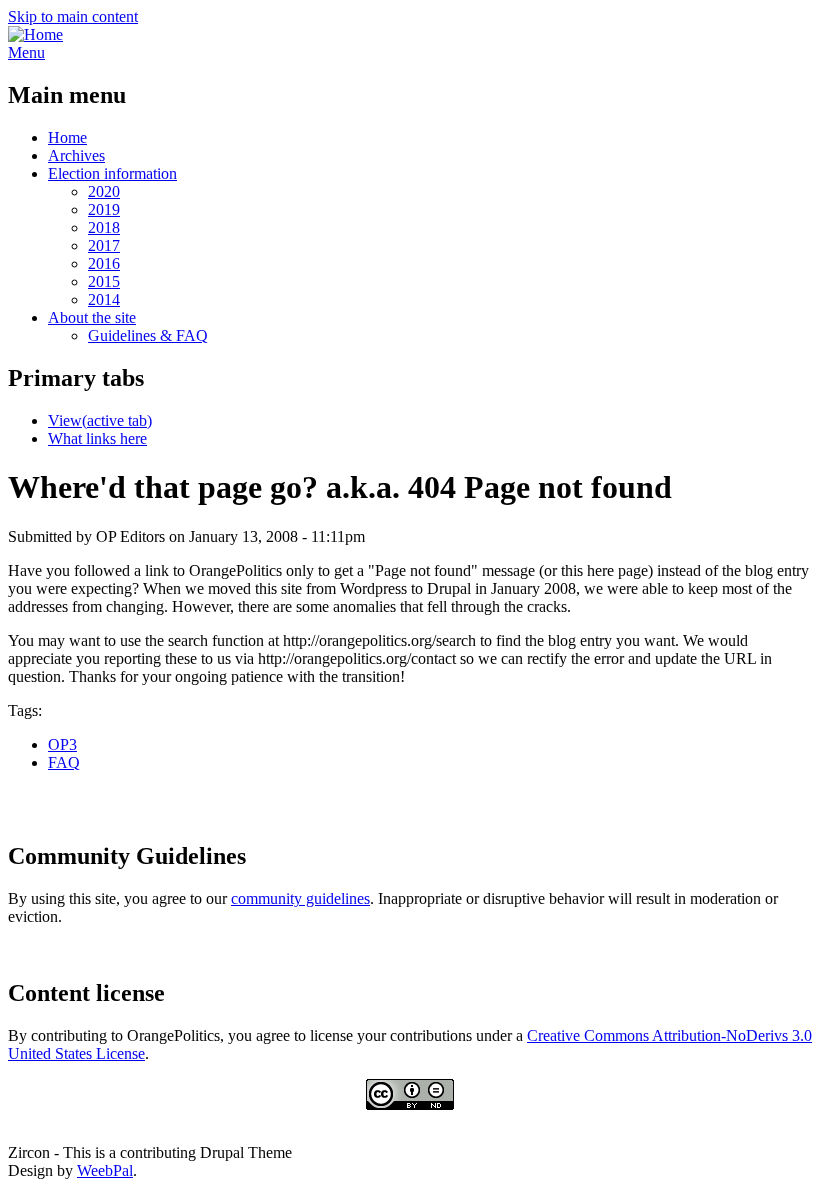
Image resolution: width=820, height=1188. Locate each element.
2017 (104, 245)
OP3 (62, 744)
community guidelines (300, 898)
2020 (104, 191)
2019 (104, 209)
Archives (76, 155)
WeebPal (105, 1170)
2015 (104, 281)
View (100, 420)
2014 (104, 299)
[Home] (35, 34)
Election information (112, 173)
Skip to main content (73, 16)
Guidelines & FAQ (148, 335)
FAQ (64, 762)
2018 (104, 227)
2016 (104, 263)
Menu (26, 52)
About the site (92, 317)
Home (67, 137)
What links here (97, 438)
